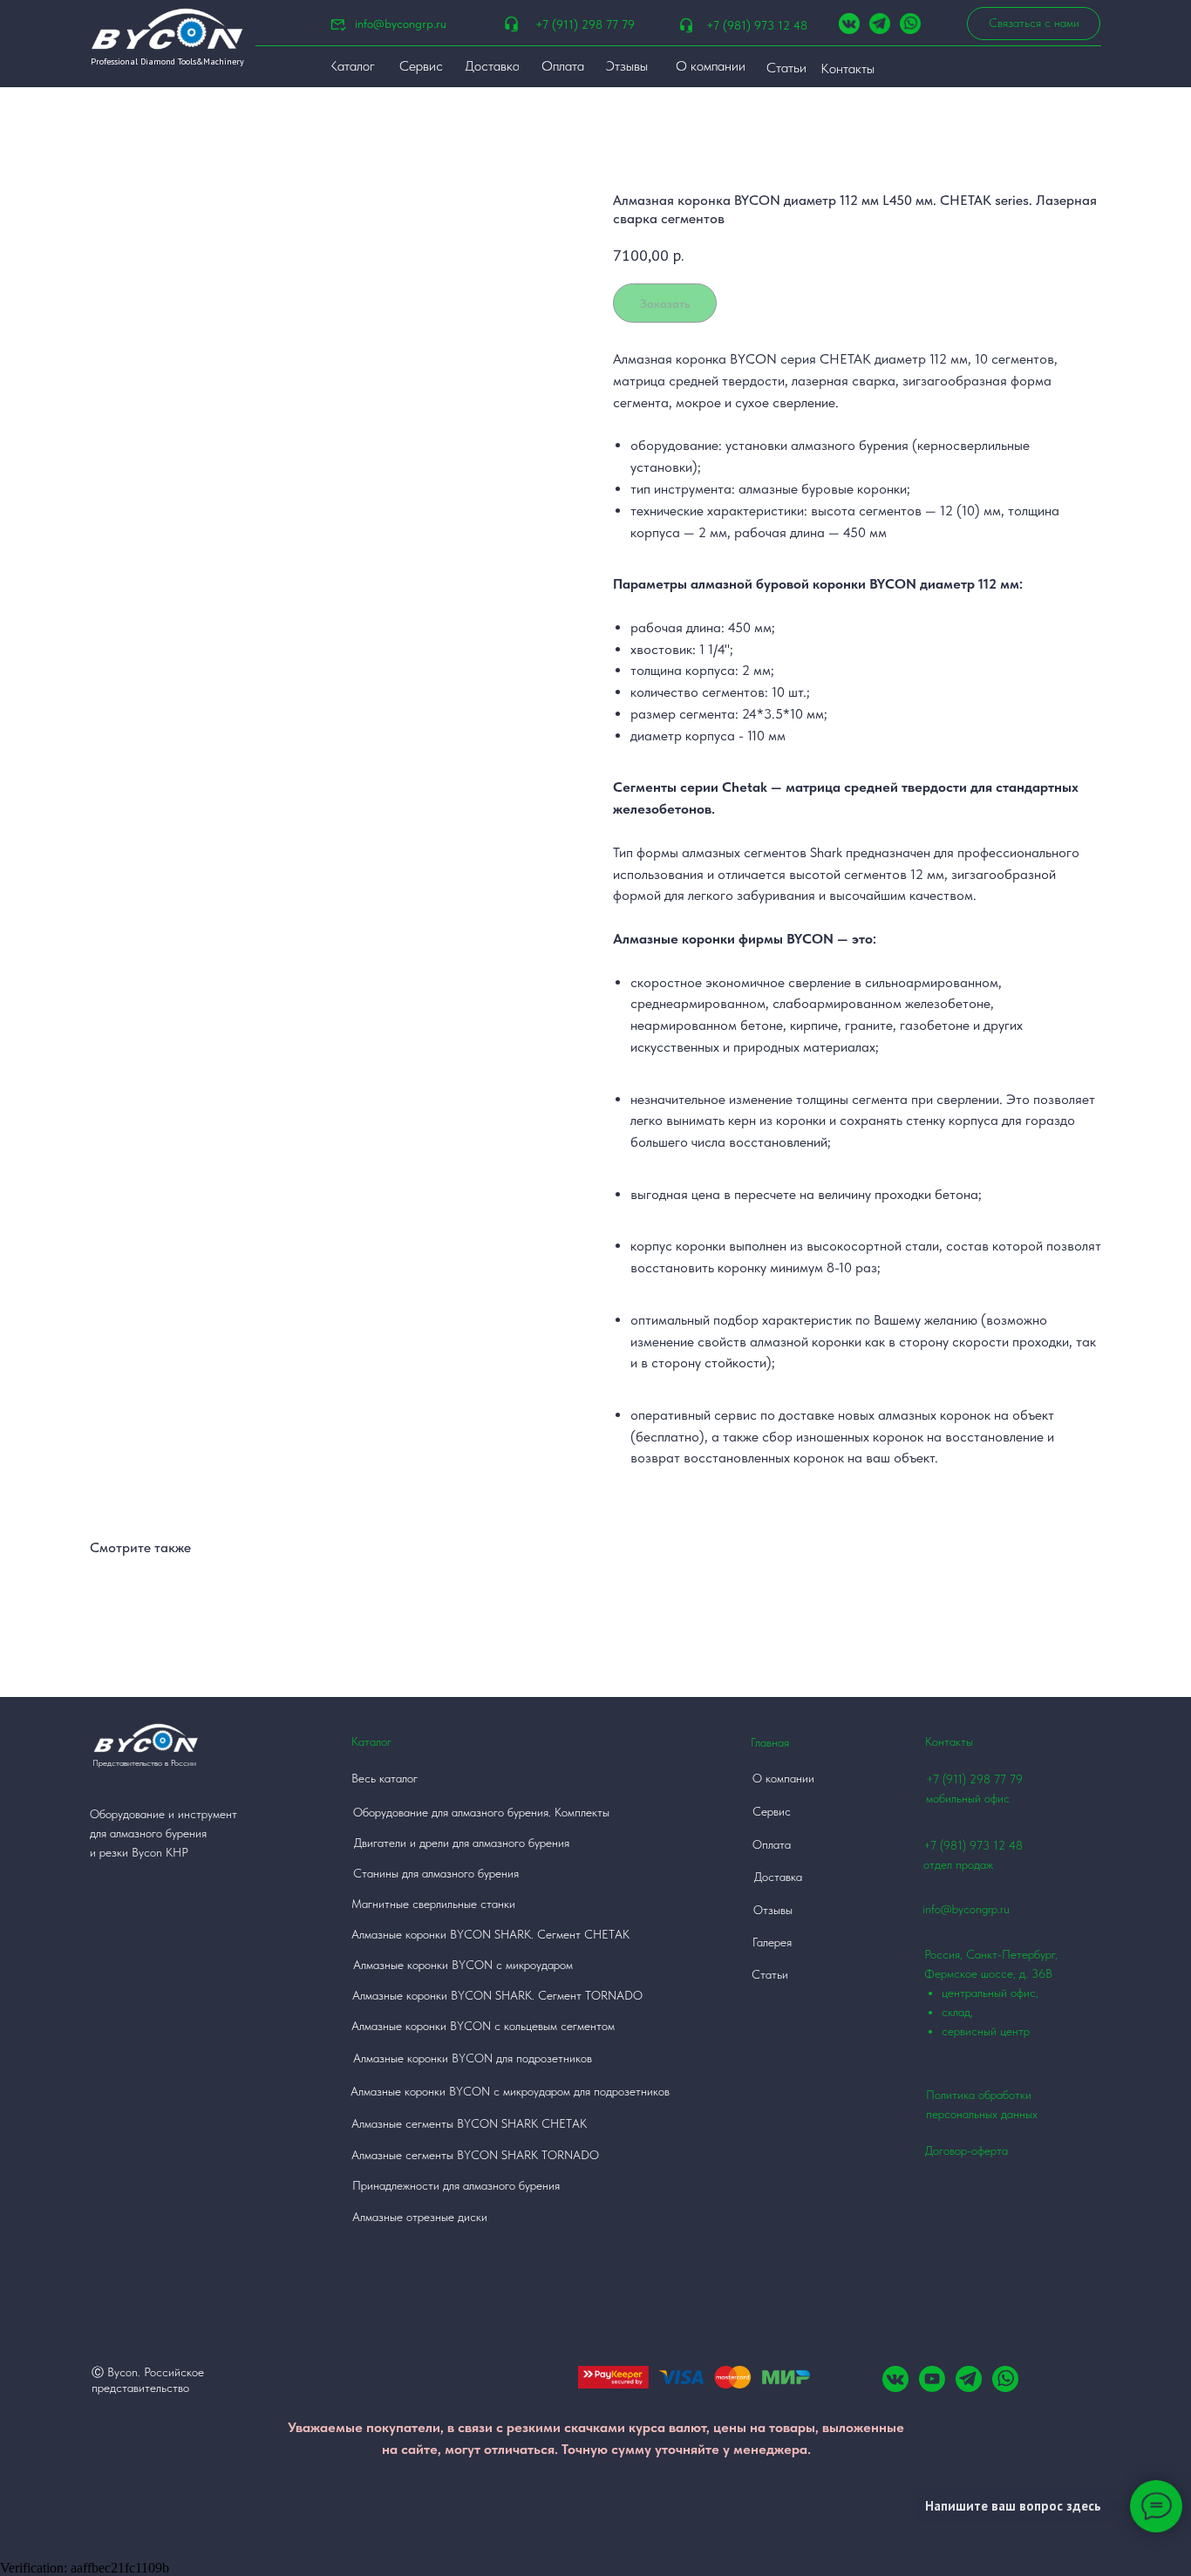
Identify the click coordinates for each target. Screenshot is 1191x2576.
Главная (770, 1742)
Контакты (949, 1741)
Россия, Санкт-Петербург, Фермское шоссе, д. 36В (991, 1993)
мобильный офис (968, 1798)
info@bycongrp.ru (401, 24)
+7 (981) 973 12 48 (757, 25)
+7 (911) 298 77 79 (585, 24)
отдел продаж (958, 1864)
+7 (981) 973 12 (964, 1845)
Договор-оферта (966, 2150)
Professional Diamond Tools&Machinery (167, 61)
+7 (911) (948, 1779)
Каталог (371, 1741)
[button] (1034, 24)
